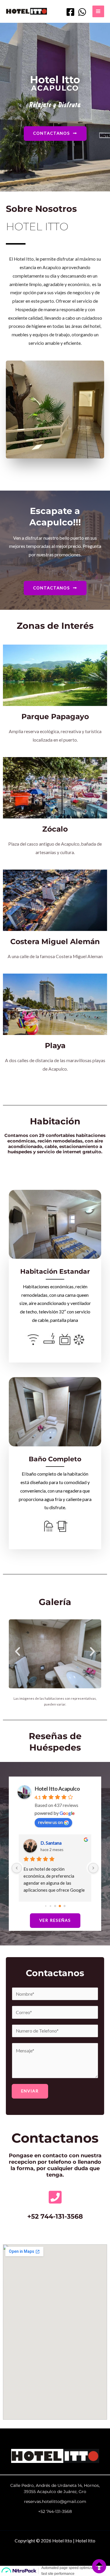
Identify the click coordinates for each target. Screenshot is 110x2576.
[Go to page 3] (46, 1906)
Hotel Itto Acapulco (57, 1789)
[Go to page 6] (60, 1906)
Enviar (30, 2091)
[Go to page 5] (55, 1906)
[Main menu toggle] (98, 11)
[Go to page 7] (64, 1906)
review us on (50, 1822)
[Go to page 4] (50, 1906)
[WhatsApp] (82, 12)
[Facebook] (70, 12)
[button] (18, 1651)
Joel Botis (50, 1843)
